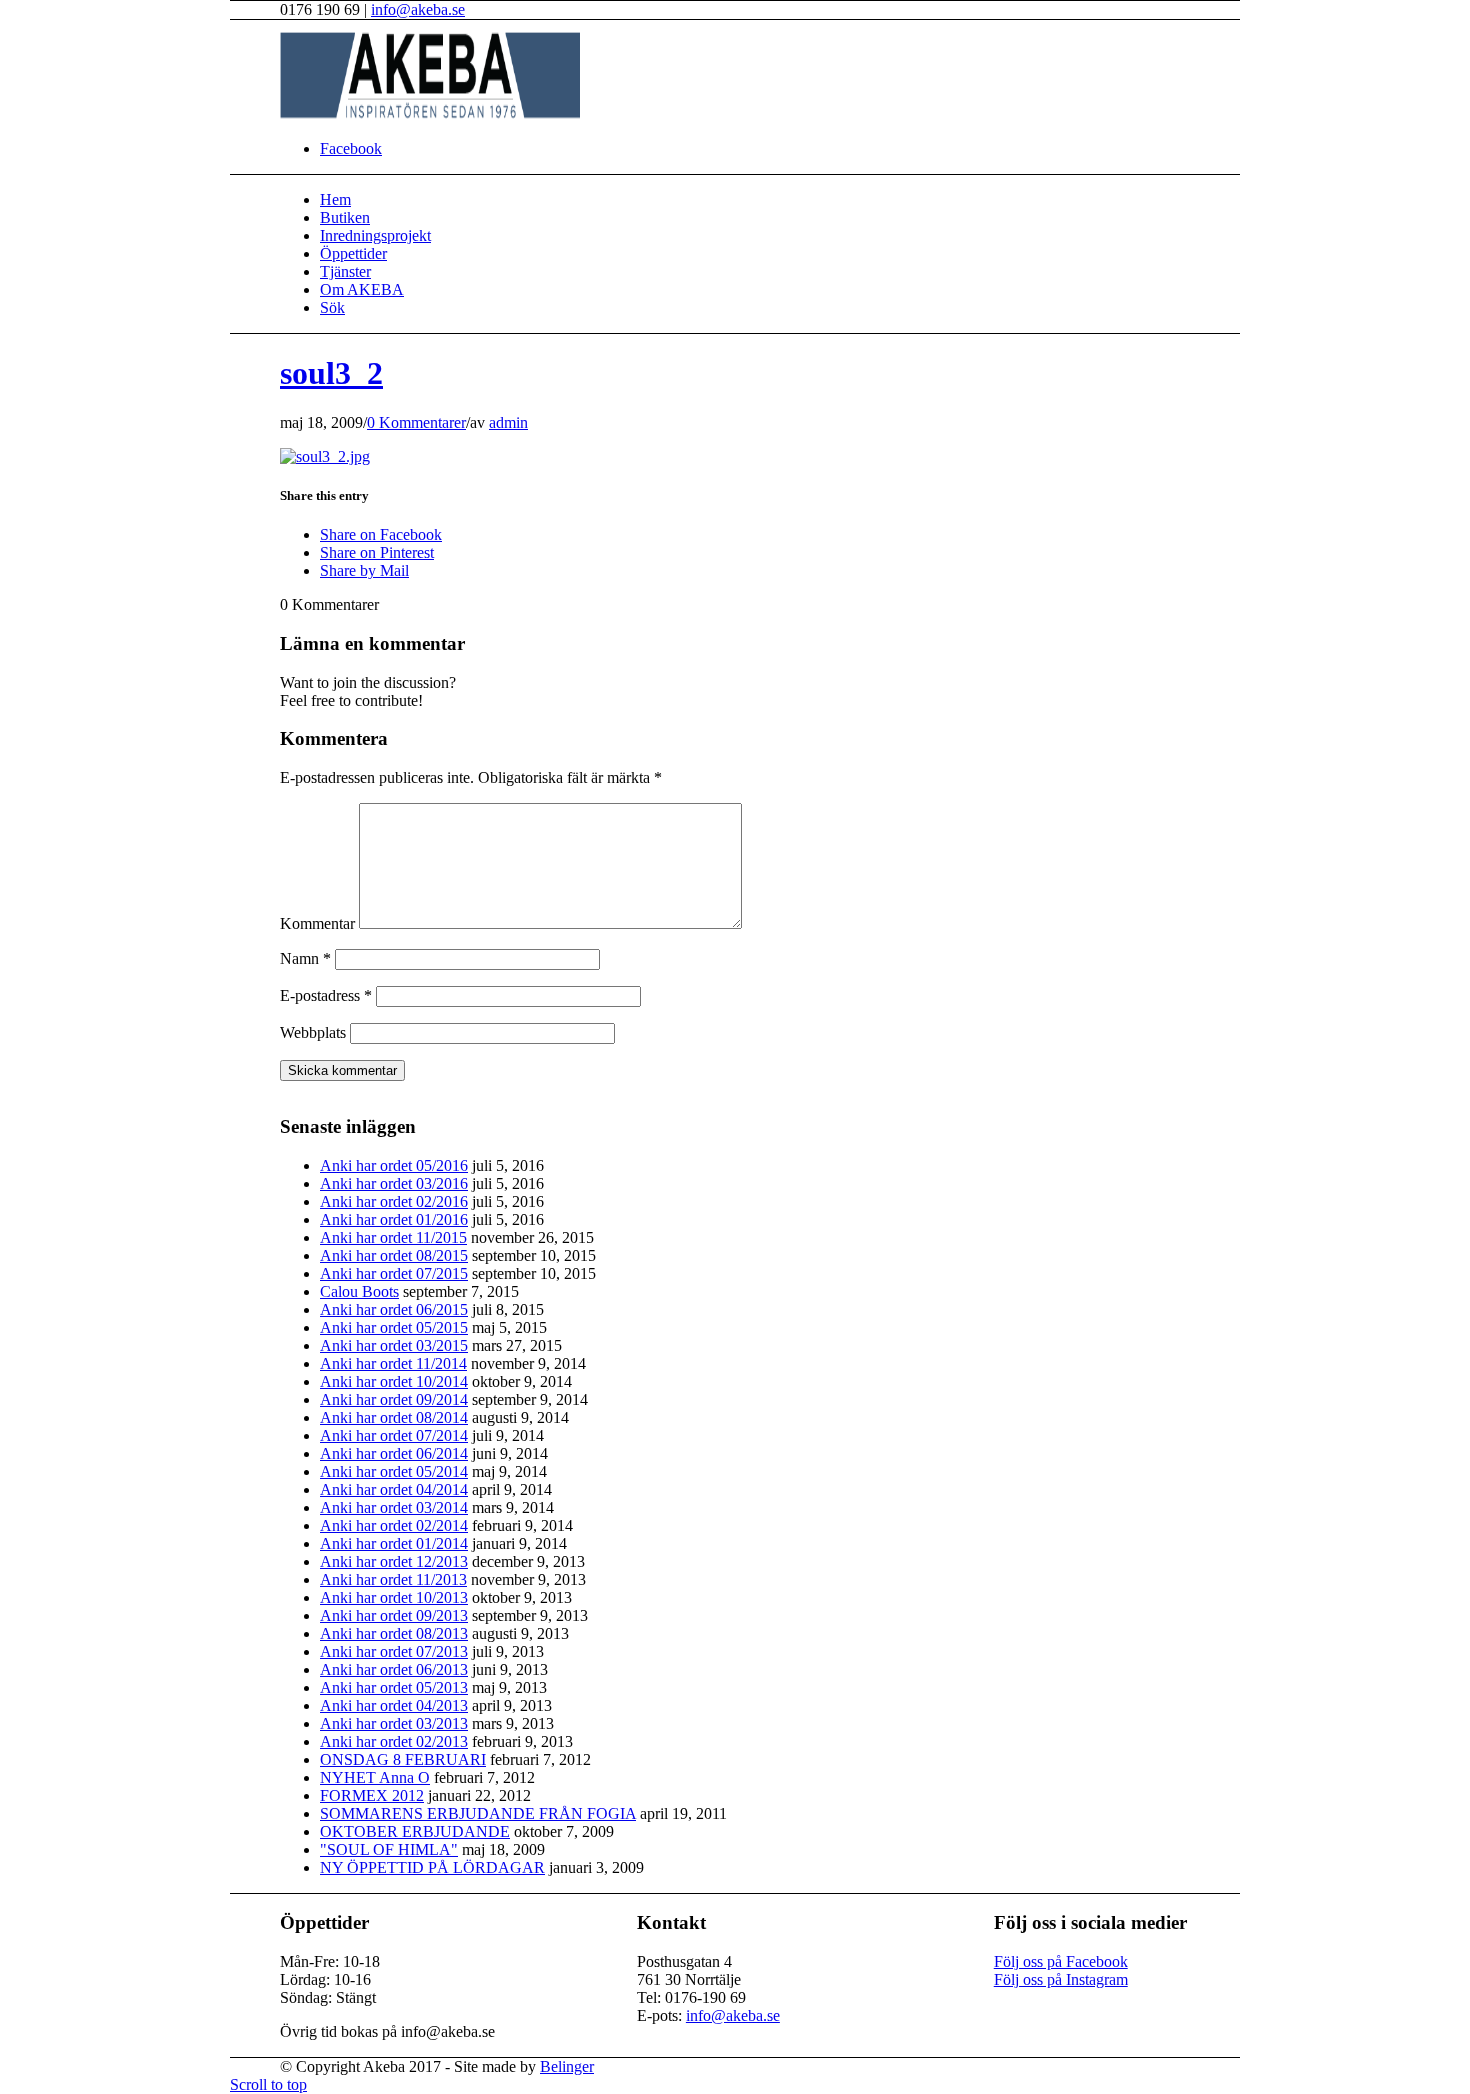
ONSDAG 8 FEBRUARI (403, 1759)
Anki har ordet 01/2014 (394, 1543)
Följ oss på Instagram (1061, 1979)
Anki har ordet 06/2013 (394, 1669)
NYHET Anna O (375, 1777)
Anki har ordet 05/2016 (394, 1165)
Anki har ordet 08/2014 (394, 1417)
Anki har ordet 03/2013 (394, 1723)
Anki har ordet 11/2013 (393, 1579)
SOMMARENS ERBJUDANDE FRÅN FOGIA (478, 1813)
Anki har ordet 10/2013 (394, 1597)
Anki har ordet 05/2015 (394, 1327)
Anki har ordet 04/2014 (394, 1489)
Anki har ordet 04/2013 (394, 1705)
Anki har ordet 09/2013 (394, 1615)
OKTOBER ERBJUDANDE (415, 1831)
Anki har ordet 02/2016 (394, 1201)
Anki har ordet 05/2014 (394, 1471)
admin (508, 422)
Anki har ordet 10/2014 (394, 1381)
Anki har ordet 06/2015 (394, 1309)
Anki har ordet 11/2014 (393, 1363)
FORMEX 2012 (372, 1795)
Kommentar (317, 923)
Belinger (567, 2066)
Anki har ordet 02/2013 (394, 1741)
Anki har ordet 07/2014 (394, 1435)
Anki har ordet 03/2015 (394, 1345)
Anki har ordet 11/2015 (393, 1237)
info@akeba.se (418, 9)
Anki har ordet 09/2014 (394, 1399)
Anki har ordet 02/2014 (394, 1525)
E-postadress (326, 995)
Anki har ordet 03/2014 (394, 1507)
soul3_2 (331, 373)
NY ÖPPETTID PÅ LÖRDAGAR (432, 1867)
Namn (305, 958)
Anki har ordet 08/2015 (394, 1255)
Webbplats (313, 1032)
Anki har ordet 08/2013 (394, 1633)
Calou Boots (359, 1291)
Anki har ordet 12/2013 (394, 1561)
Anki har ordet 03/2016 (394, 1183)
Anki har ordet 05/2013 (394, 1687)
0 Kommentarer (416, 422)
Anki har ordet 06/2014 (394, 1453)
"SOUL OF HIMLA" (389, 1849)
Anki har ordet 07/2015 (394, 1273)
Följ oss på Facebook (1061, 1961)
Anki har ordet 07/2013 (394, 1651)
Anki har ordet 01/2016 (394, 1219)
